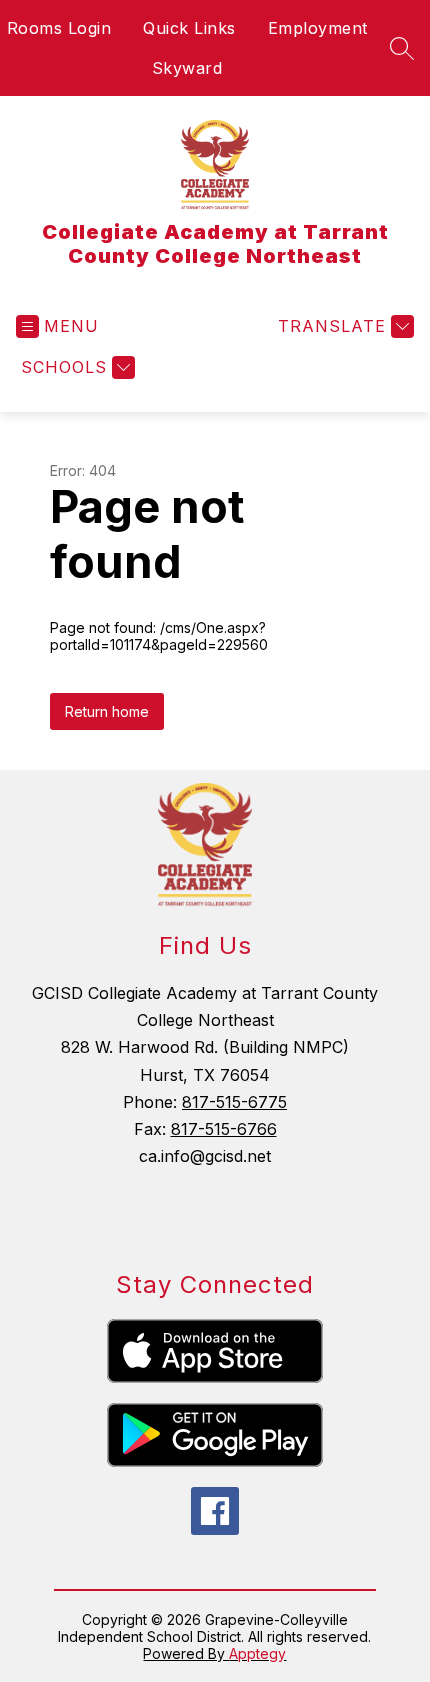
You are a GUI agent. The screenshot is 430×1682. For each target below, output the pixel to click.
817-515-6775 (234, 1102)
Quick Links (189, 28)
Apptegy (257, 1653)
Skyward (187, 68)
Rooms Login (59, 28)
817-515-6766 (224, 1129)
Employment (318, 28)
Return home (107, 711)
